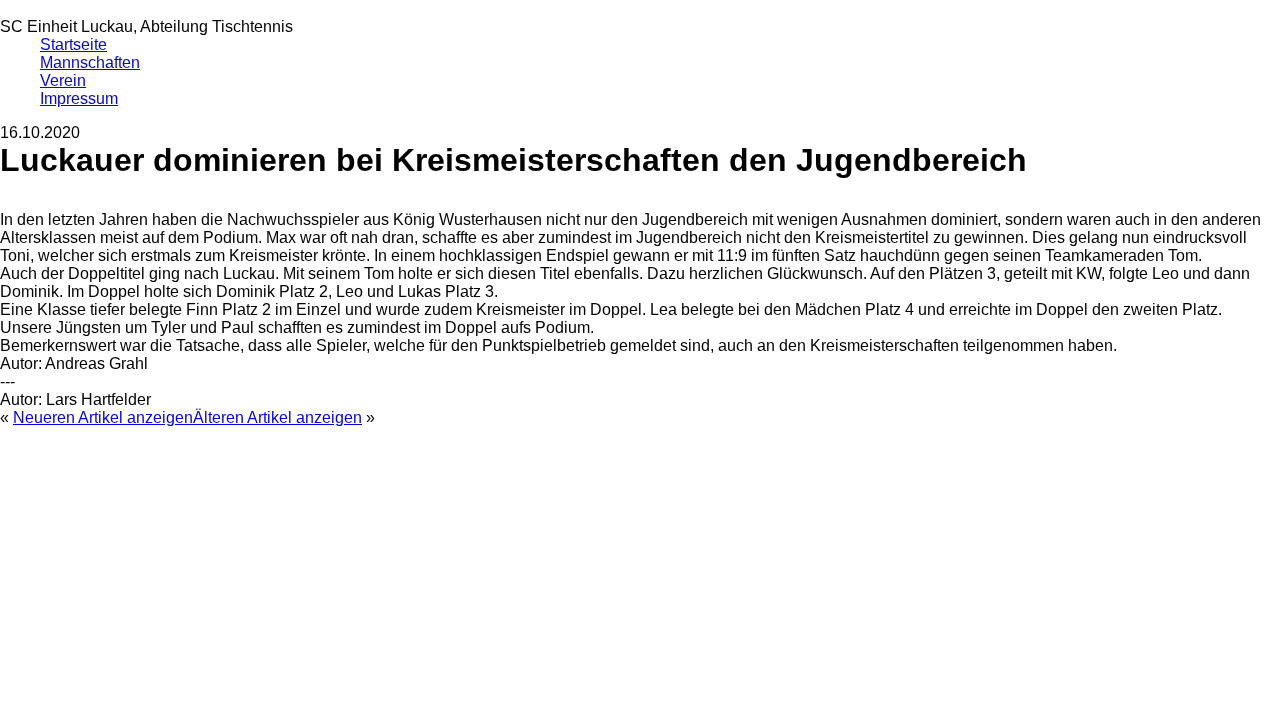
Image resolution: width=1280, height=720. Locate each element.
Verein (63, 80)
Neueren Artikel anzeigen (103, 417)
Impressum (79, 98)
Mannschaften (90, 62)
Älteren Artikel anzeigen (277, 417)
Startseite (73, 44)
